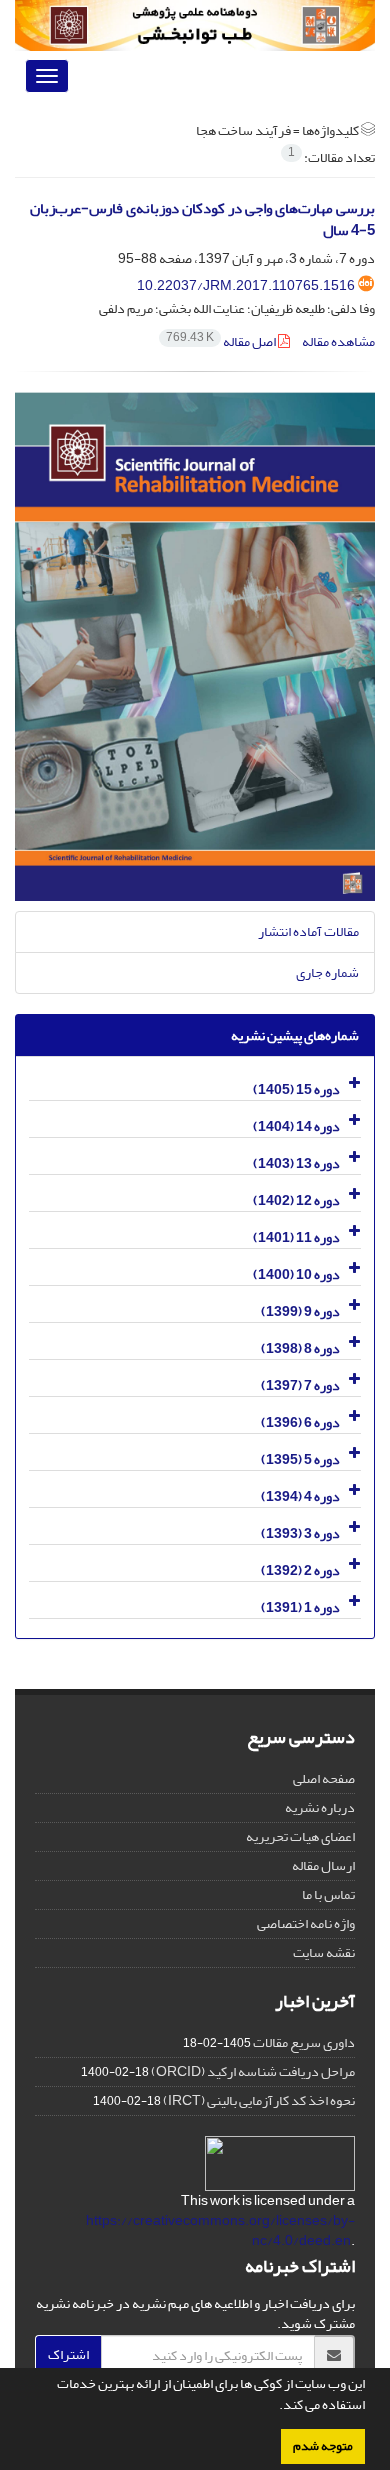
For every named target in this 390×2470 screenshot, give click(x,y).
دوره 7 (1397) (300, 1385)
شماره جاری (327, 972)
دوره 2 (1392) (300, 1570)
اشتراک (68, 2354)
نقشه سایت (324, 1952)
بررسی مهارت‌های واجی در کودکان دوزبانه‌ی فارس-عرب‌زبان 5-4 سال (202, 220)
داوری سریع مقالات (304, 2042)
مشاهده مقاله (338, 341)
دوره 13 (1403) (296, 1163)
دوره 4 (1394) (300, 1496)
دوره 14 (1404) (296, 1126)
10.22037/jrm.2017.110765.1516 (246, 285)
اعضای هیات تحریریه (300, 1836)
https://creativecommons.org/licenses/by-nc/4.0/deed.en (220, 2230)
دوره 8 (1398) (300, 1348)
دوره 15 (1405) (296, 1089)
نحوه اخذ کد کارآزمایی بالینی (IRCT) (259, 2100)
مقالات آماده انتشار (308, 931)
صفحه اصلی (324, 1778)
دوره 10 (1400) (296, 1274)
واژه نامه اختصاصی (306, 1923)
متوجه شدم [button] (323, 2446)
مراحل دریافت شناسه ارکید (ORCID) (253, 2071)
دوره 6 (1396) (300, 1422)
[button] (274, 2407)
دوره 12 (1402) (296, 1200)
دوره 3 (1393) (300, 1533)
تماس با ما (328, 1894)
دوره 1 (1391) (300, 1607)
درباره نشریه (320, 1807)
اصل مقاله (222, 341)
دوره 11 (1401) (296, 1237)
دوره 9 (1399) (300, 1311)
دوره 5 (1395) (300, 1459)
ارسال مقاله (323, 1865)
